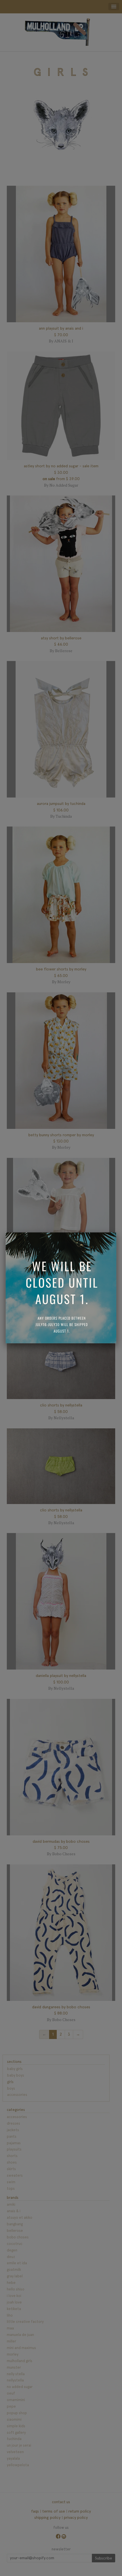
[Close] (116, 1232)
